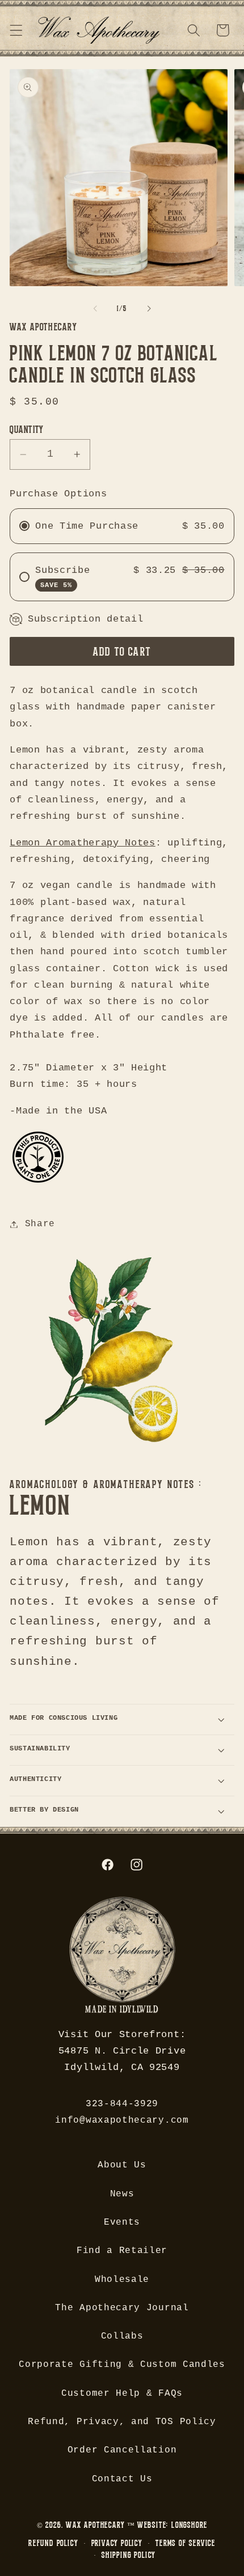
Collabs (122, 2336)
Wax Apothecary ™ (100, 2525)
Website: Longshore (173, 2525)
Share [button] (40, 1224)
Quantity (27, 429)
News (122, 2194)
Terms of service (186, 2543)
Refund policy (53, 2543)
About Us (122, 2165)
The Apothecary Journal (122, 2308)
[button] (16, 30)
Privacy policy (117, 2543)
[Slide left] (95, 309)
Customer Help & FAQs (122, 2394)
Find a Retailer (122, 2251)
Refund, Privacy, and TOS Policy (122, 2422)
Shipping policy (129, 2555)
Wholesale (122, 2280)
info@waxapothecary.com (122, 2120)
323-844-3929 (122, 2104)
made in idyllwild (122, 2010)
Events (122, 2222)
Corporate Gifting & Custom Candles (122, 2365)
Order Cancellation (122, 2450)
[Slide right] (149, 309)
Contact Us (122, 2479)
